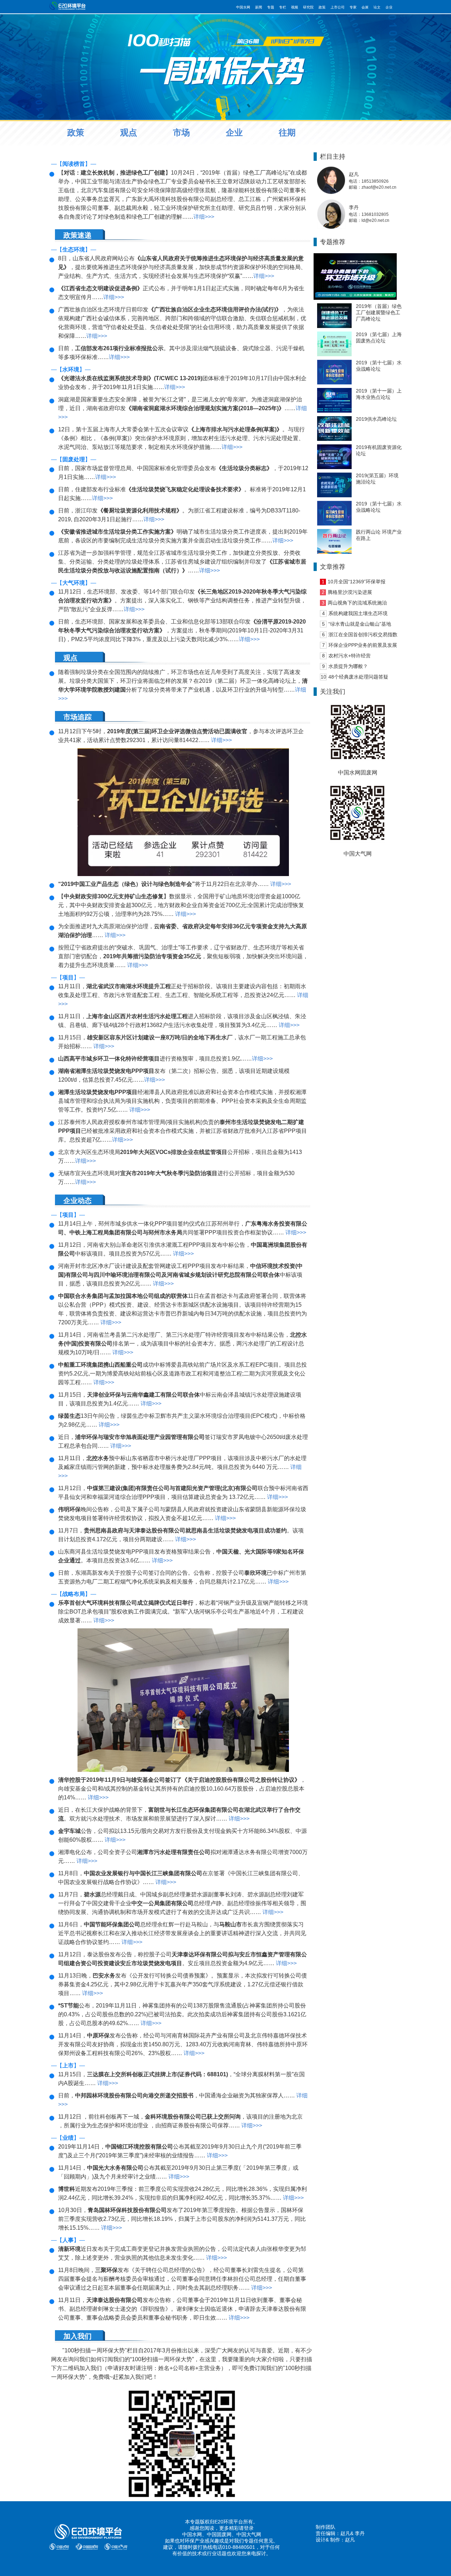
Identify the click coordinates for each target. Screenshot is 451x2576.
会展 (365, 7)
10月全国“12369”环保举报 (357, 582)
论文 (377, 7)
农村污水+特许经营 (350, 656)
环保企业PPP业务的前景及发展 (363, 645)
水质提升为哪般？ (348, 666)
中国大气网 (249, 2534)
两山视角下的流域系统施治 (357, 603)
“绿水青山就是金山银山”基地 (360, 624)
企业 (389, 7)
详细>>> (204, 217)
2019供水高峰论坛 (376, 419)
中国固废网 (219, 2534)
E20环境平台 (229, 2522)
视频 (295, 7)
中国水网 (243, 7)
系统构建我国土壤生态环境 (358, 613)
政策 (322, 7)
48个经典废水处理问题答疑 (358, 677)
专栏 (283, 7)
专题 (271, 7)
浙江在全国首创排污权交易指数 (363, 634)
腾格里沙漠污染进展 (350, 592)
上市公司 (338, 7)
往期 (287, 132)
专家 (353, 7)
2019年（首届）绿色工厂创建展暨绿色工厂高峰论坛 (379, 312)
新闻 (259, 7)
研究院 (308, 7)
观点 (129, 132)
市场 (181, 132)
